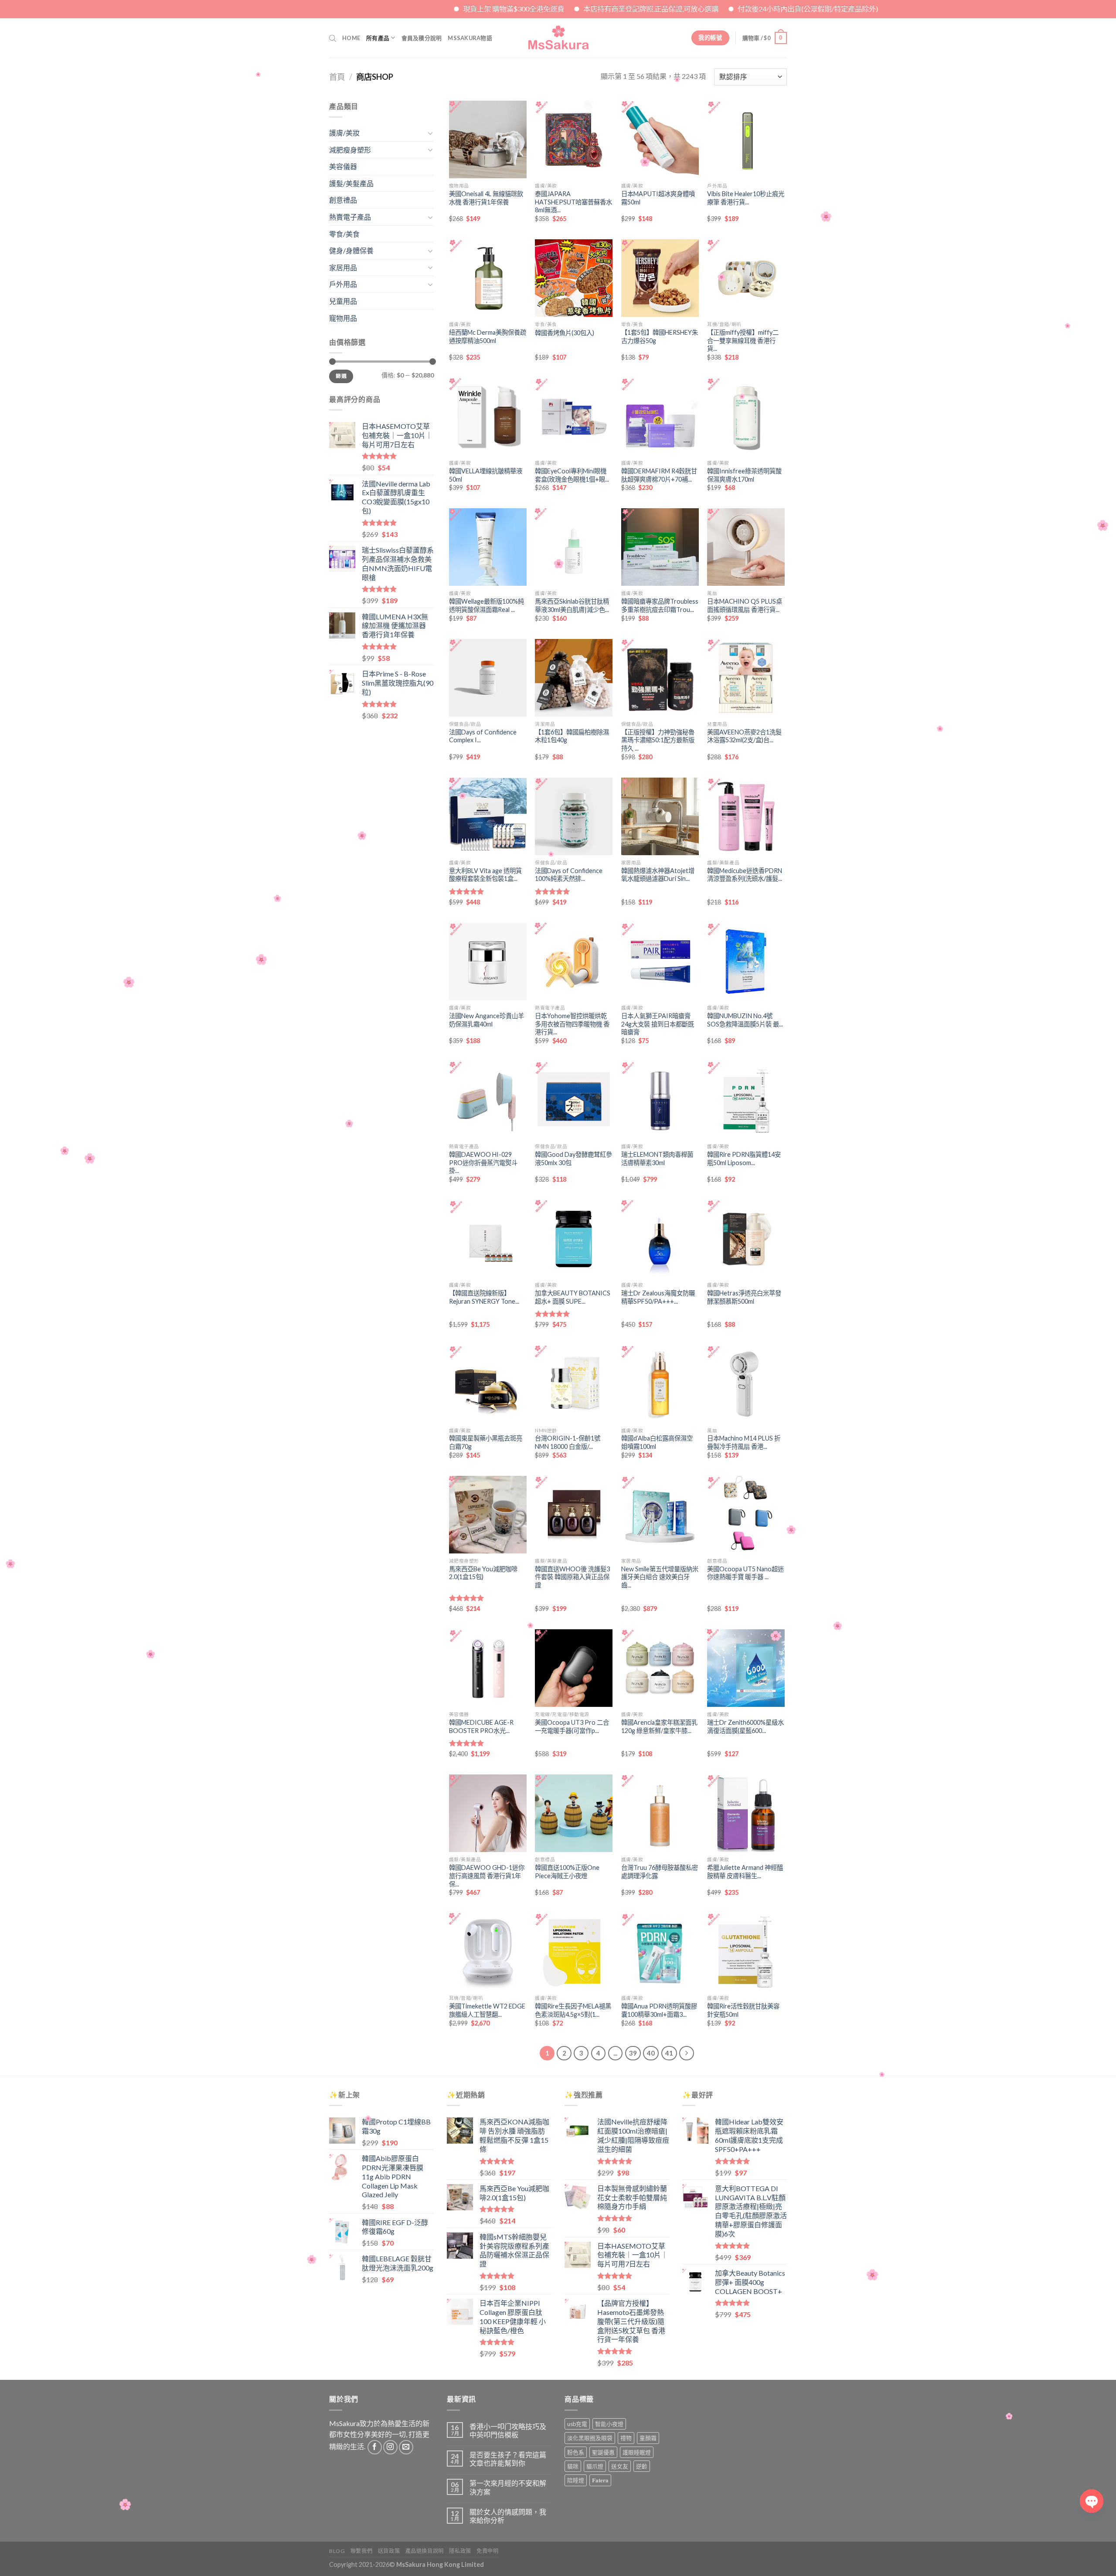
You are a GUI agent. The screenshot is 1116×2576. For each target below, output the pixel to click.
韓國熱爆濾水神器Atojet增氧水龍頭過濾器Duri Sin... (658, 875)
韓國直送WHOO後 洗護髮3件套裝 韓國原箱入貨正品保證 (572, 1577)
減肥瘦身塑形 (350, 150)
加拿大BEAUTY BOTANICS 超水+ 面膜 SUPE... (573, 1297)
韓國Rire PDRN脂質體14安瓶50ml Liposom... (744, 1159)
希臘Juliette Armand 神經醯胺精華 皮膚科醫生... (745, 1872)
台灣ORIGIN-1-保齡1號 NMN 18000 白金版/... (568, 1442)
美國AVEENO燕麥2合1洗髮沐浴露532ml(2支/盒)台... (744, 736)
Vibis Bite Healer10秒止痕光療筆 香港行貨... (746, 198)
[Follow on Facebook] (375, 2447)
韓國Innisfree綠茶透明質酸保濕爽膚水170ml (744, 475)
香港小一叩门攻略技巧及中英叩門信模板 (508, 2430)
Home (351, 38)
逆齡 (642, 2466)
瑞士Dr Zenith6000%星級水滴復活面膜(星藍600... (745, 1726)
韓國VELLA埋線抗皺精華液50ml (486, 475)
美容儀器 (343, 166)
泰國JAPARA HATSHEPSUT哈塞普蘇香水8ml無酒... (573, 202)
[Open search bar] (333, 38)
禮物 (626, 2438)
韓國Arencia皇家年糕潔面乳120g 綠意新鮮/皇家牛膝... (659, 1726)
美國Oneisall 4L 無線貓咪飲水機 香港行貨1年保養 (486, 198)
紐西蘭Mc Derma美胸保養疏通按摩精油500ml (488, 336)
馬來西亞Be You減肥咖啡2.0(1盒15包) (483, 1573)
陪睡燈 (576, 2480)
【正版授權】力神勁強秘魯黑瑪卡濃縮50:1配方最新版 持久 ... (658, 740)
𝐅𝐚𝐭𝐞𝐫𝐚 (600, 2480)
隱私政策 (460, 2551)
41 (669, 2053)
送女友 (620, 2466)
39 (633, 2053)
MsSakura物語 (470, 38)
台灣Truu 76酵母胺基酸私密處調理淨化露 (660, 1872)
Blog (337, 2551)
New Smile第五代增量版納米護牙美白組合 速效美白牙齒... (660, 1577)
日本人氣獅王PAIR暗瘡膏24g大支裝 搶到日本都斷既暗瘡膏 (658, 1024)
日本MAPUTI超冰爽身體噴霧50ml (658, 198)
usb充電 (577, 2424)
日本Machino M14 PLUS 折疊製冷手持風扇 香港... (744, 1442)
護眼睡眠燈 (637, 2452)
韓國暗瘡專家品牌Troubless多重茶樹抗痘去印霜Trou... (660, 605)
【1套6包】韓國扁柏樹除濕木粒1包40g (572, 736)
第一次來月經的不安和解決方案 (508, 2487)
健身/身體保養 (351, 250)
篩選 (341, 376)
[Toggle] (430, 133)
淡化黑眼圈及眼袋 (590, 2438)
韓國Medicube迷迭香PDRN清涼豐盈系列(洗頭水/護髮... (745, 875)
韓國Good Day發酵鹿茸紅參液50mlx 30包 (573, 1159)
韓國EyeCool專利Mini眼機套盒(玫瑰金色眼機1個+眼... (572, 475)
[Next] (687, 2053)
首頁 (337, 77)
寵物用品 (343, 318)
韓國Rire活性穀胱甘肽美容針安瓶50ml (743, 2010)
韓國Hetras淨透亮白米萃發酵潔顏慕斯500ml (744, 1297)
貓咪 (573, 2466)
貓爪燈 (595, 2466)
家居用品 (343, 267)
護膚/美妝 (344, 133)
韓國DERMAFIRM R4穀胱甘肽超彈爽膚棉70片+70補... (659, 475)
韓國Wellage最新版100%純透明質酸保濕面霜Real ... (487, 605)
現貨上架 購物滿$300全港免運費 (367, 8)
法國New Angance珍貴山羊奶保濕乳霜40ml (487, 1020)
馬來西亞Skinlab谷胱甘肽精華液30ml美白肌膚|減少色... (572, 605)
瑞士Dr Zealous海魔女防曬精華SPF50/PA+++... (658, 1297)
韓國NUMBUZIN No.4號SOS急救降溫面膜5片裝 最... (745, 1020)
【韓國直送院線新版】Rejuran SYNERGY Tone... (484, 1297)
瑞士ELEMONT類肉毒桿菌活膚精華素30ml (657, 1159)
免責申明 (487, 2551)
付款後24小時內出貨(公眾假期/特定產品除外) (661, 8)
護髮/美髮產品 (351, 183)
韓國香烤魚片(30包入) (565, 333)
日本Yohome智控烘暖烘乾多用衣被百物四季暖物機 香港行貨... (572, 1024)
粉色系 (576, 2452)
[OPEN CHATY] (1092, 2501)
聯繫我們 (361, 2551)
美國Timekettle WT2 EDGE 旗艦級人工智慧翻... (487, 2010)
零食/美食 (344, 234)
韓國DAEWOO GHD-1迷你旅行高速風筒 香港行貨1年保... (487, 1876)
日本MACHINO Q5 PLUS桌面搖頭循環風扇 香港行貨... (745, 605)
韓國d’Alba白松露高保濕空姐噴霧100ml (657, 1442)
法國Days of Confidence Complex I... (483, 736)
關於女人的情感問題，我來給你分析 (508, 2516)
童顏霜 (648, 2438)
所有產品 (378, 38)
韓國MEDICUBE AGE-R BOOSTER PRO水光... (481, 1726)
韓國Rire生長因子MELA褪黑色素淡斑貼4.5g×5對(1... (573, 2010)
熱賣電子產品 (350, 217)
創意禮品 (343, 200)
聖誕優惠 (603, 2452)
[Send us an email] (406, 2447)
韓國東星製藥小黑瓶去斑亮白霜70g (486, 1442)
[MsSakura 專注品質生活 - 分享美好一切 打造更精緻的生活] (558, 38)
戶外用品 (343, 284)
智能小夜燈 (609, 2424)
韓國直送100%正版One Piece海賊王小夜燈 (567, 1872)
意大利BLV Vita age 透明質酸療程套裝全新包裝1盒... (485, 875)
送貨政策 (389, 2551)
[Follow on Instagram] (390, 2447)
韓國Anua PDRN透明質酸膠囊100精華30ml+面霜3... (659, 2010)
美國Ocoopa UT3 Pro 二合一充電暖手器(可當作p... (572, 1726)
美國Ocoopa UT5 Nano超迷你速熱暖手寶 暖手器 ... (745, 1573)
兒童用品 (343, 301)
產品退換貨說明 (425, 2551)
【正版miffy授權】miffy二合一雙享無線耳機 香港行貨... (743, 340)
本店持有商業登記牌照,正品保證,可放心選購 (504, 8)
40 (651, 2053)
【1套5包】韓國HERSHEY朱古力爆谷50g (660, 336)
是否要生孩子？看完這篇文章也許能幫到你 (508, 2459)
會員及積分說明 (422, 38)
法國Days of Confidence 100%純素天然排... (569, 875)
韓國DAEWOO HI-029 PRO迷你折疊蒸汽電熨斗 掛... (483, 1162)
